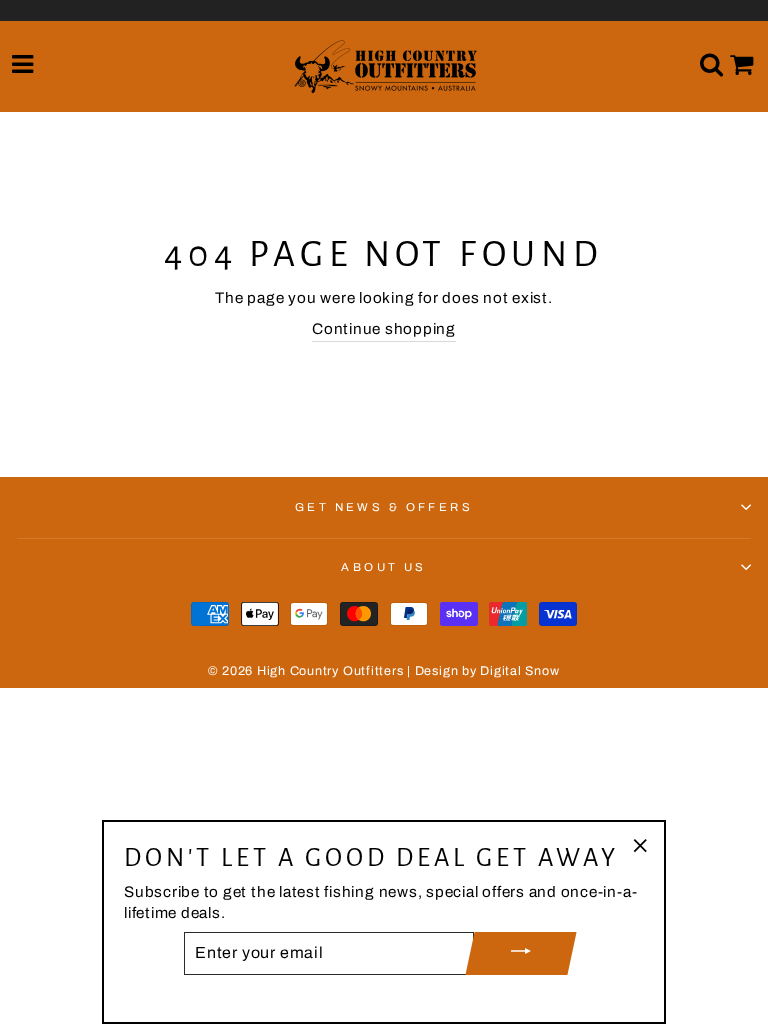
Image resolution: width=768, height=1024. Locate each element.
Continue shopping (384, 329)
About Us (384, 567)
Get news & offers (384, 507)
